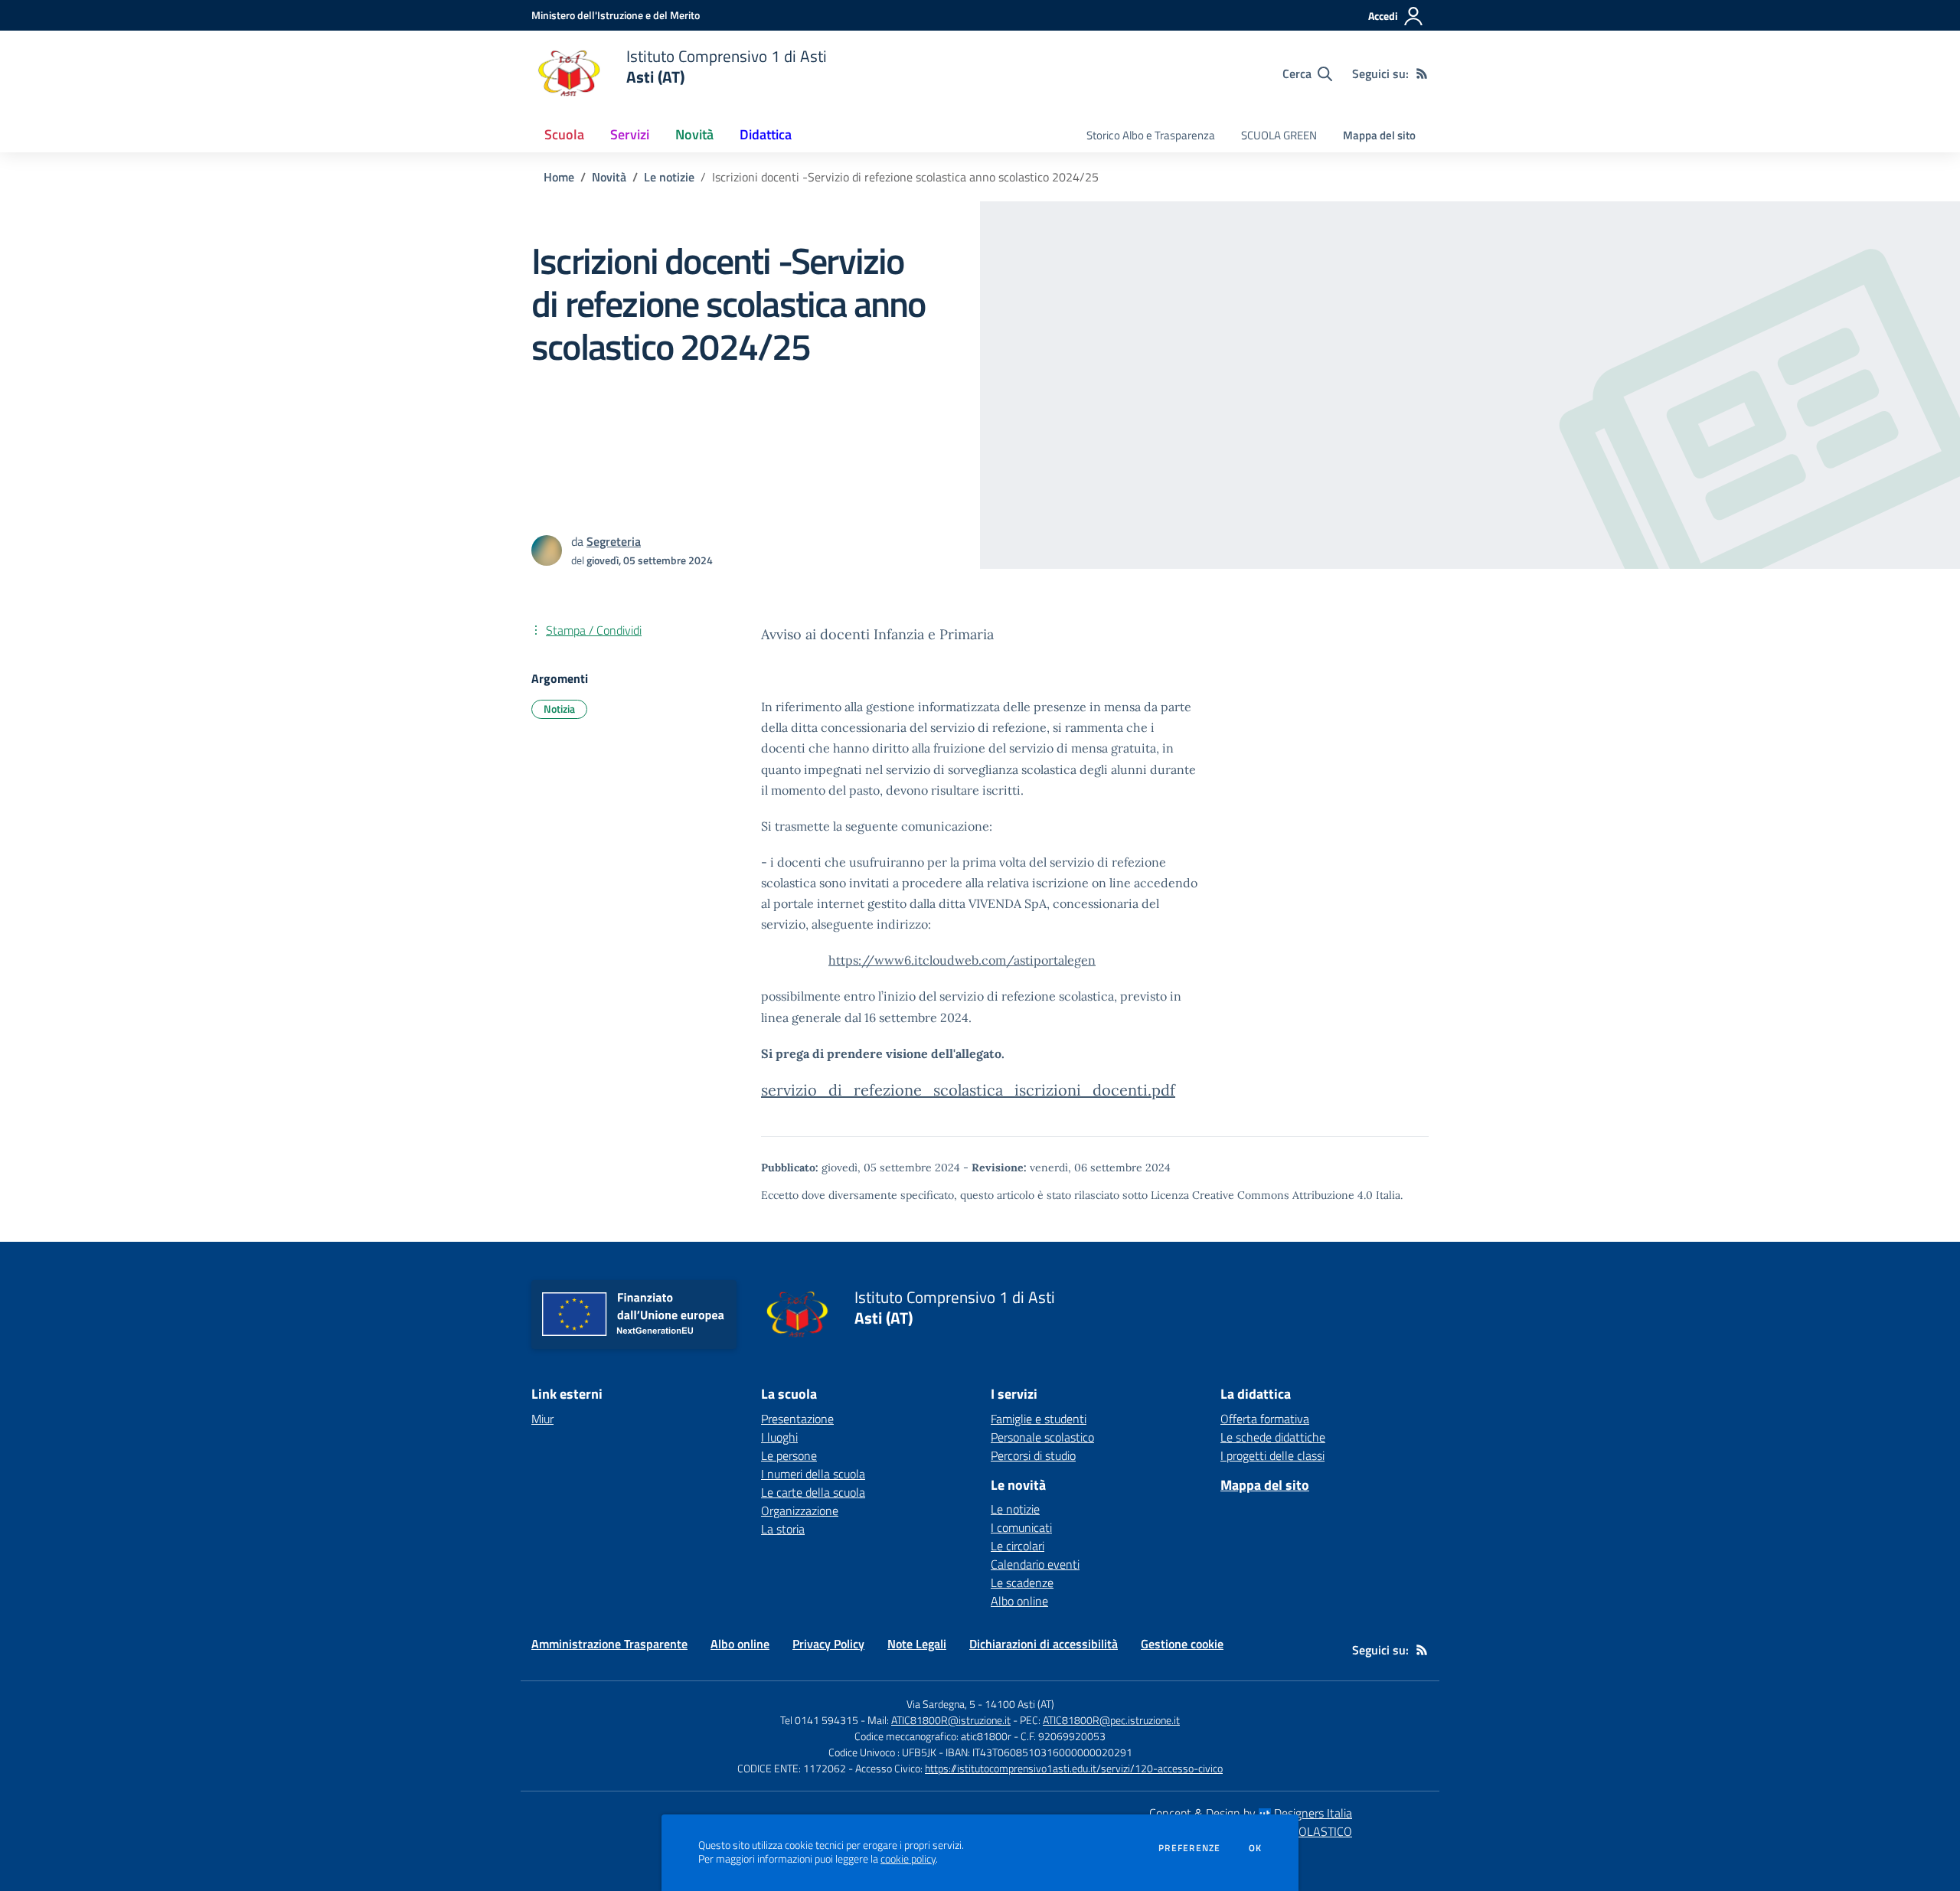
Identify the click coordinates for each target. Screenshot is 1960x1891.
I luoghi (779, 1437)
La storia (783, 1529)
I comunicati (1021, 1527)
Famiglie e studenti (1039, 1419)
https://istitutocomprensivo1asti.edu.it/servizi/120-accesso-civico (1074, 1768)
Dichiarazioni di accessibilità (1044, 1644)
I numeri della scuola (813, 1474)
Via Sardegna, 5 (941, 1704)
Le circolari (1018, 1546)
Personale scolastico (1042, 1437)
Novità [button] (694, 134)
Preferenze (1189, 1848)
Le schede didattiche (1273, 1437)
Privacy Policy (828, 1644)
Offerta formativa (1265, 1419)
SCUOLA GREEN (1279, 135)
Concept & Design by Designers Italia (1251, 1813)
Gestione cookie (1182, 1644)
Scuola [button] (564, 134)
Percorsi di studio (1033, 1455)
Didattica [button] (766, 134)
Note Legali (917, 1644)
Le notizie (669, 177)
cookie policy (908, 1859)
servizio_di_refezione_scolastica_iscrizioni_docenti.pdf (968, 1090)
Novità (609, 177)
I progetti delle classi (1272, 1455)
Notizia (559, 709)
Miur (542, 1419)
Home (559, 177)
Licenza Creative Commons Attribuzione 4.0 (1262, 1195)
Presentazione (797, 1419)
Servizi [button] (630, 134)
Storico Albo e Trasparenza (1151, 135)
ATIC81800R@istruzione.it (951, 1720)
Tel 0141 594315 (819, 1720)
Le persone (789, 1455)
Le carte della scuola (813, 1492)
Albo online (1019, 1601)
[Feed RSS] (1422, 73)
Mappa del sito (1379, 135)
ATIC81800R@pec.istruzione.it (1111, 1720)
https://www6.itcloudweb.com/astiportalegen (962, 960)
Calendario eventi (1035, 1564)
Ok (1256, 1848)
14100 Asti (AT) (1019, 1704)
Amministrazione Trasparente (609, 1644)
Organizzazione (800, 1511)
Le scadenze (1022, 1582)
